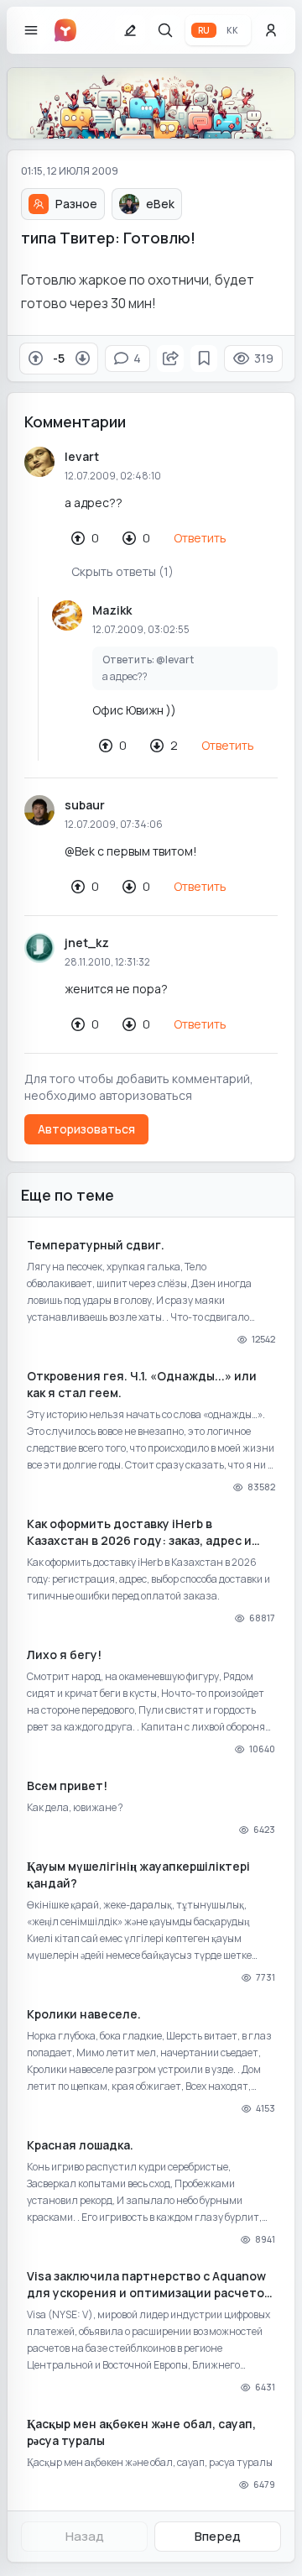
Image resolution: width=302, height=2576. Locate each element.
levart (82, 456)
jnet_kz (87, 942)
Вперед (218, 2536)
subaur (85, 805)
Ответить (200, 538)
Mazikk (112, 610)
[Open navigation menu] (31, 30)
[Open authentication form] (271, 30)
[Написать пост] (130, 30)
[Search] (165, 30)
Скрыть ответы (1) (122, 571)
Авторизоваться (86, 1129)
